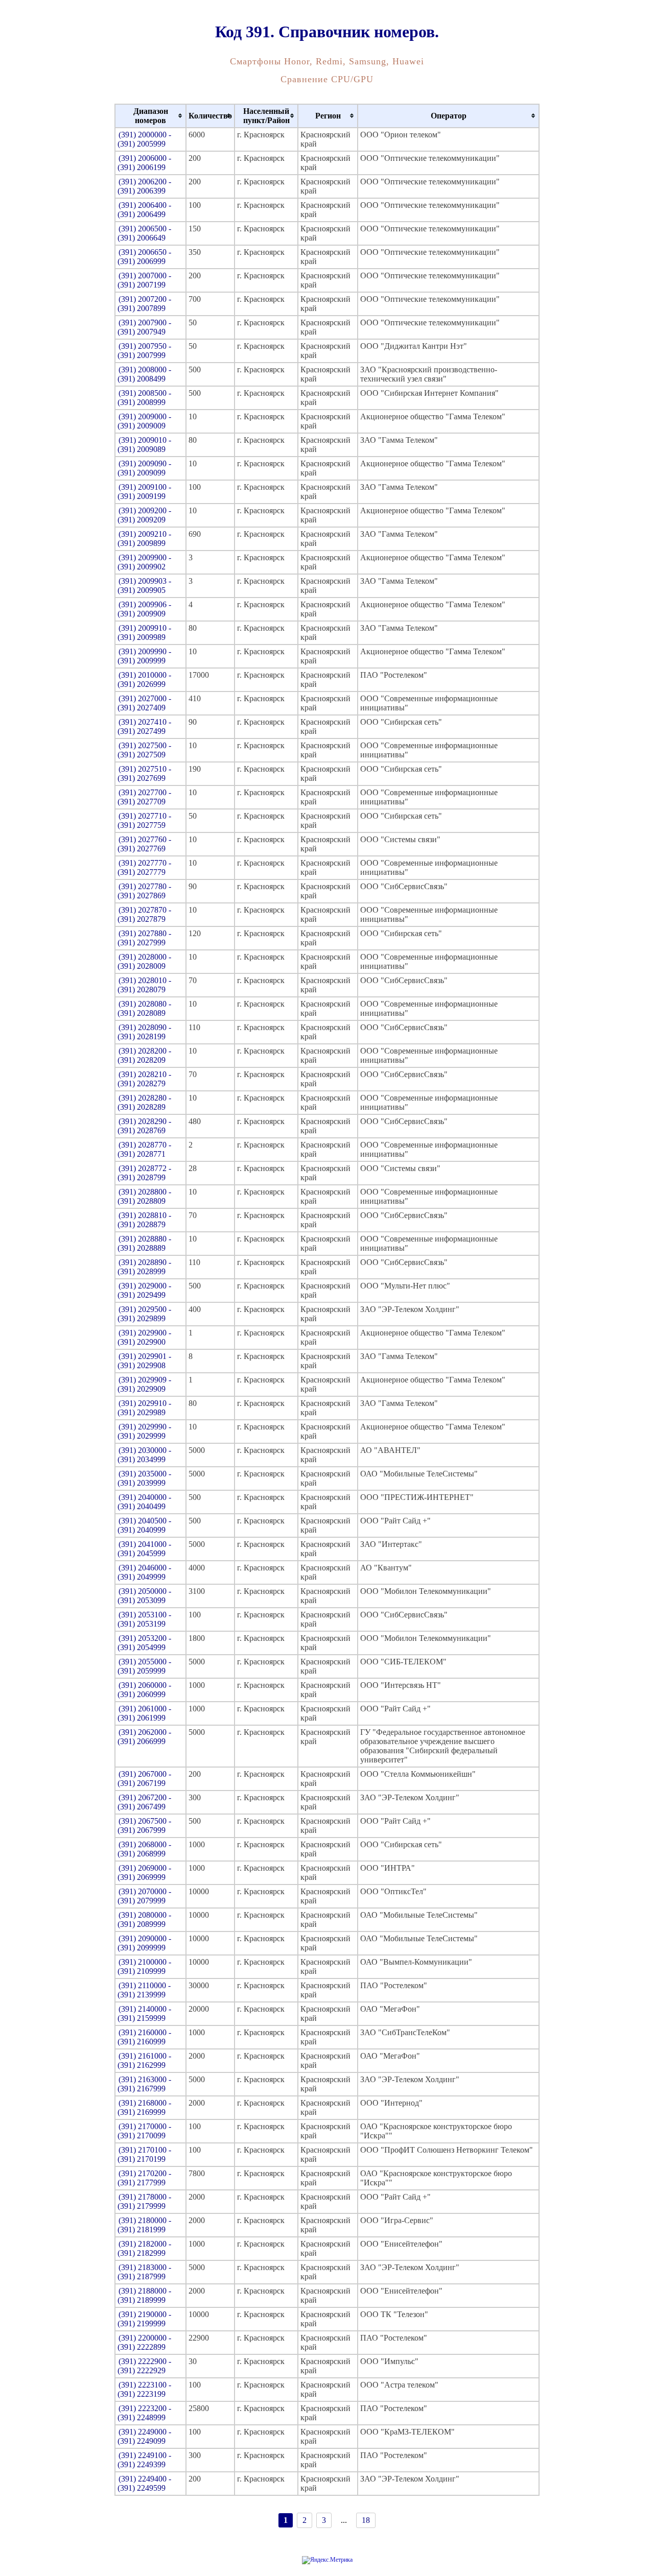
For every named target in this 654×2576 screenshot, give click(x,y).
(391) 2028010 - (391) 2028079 (144, 985)
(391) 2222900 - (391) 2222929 (144, 2366)
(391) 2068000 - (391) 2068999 (144, 1849)
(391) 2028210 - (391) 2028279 (144, 1079)
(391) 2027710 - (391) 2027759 (144, 820)
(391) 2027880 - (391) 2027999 (144, 938)
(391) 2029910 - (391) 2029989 (144, 1408)
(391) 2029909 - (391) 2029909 (144, 1384)
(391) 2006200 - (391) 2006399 (144, 186)
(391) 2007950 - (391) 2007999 (144, 351)
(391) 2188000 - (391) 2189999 (144, 2295)
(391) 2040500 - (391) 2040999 (144, 1525)
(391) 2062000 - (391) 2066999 (144, 1737)
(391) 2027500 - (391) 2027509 (144, 750)
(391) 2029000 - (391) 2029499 (144, 1290)
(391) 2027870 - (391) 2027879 (144, 914)
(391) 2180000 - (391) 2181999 (144, 2225)
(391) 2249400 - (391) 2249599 (144, 2483)
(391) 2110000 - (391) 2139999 (144, 1990)
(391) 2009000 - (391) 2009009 (144, 421)
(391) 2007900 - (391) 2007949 (144, 327)
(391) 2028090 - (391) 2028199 (144, 1032)
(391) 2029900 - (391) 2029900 (144, 1337)
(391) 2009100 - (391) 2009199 (144, 492)
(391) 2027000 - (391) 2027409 (144, 703)
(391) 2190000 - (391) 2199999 (144, 2319)
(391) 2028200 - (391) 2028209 (144, 1055)
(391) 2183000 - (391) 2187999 (144, 2272)
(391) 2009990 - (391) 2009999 (144, 656)
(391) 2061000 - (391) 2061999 (144, 1713)
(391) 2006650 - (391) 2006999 (144, 257)
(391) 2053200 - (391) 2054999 (144, 1643)
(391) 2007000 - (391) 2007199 (144, 280)
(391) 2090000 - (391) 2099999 (144, 1943)
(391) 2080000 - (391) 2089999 (144, 1919)
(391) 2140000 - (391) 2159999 (144, 2013)
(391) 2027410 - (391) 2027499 (144, 726)
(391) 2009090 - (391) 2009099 (144, 468)
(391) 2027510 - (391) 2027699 (144, 773)
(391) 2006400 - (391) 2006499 (144, 210)
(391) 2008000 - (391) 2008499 (144, 374)
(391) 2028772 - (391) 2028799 (144, 1173)
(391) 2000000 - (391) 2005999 (144, 139)
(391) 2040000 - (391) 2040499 (144, 1502)
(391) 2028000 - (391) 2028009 (144, 961)
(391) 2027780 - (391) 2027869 (144, 891)
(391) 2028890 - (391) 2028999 (144, 1267)
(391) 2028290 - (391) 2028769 (144, 1126)
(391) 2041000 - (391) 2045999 (144, 1549)
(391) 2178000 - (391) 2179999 (144, 2201)
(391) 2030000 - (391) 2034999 (144, 1455)
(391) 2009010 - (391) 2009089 (144, 445)
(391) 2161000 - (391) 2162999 (144, 2060)
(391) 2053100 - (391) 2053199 (144, 1619)
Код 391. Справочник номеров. (327, 32)
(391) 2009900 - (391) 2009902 (144, 562)
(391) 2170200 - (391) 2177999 (144, 2178)
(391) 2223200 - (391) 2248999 (144, 2413)
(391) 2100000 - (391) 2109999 (144, 1966)
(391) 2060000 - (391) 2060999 (144, 1690)
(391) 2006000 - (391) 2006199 (144, 163)
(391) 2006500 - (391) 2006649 (144, 233)
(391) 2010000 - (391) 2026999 (144, 679)
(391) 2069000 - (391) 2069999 (144, 1873)
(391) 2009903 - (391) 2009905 (144, 586)
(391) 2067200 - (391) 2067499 (144, 1802)
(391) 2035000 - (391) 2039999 (144, 1478)
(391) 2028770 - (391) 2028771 (144, 1149)
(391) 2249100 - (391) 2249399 (144, 2460)
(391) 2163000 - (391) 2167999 (144, 2084)
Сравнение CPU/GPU (327, 79)
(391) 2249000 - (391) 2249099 (144, 2436)
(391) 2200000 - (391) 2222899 (144, 2342)
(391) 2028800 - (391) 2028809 (144, 1196)
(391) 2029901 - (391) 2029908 (144, 1361)
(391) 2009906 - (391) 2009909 (144, 609)
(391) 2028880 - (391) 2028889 (144, 1243)
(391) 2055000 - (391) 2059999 (144, 1666)
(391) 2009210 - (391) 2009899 (144, 539)
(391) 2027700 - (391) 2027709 (144, 797)
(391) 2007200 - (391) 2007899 (144, 304)
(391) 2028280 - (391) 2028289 (144, 1102)
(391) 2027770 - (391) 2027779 (144, 867)
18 (366, 2520)
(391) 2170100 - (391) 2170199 (144, 2154)
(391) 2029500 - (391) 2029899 (144, 1314)
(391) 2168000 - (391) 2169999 (144, 2107)
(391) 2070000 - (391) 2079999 (144, 1896)
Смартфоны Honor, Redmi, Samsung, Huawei (327, 61)
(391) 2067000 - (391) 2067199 (144, 1779)
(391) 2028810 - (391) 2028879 (144, 1220)
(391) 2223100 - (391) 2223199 (144, 2389)
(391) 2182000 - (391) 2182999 (144, 2248)
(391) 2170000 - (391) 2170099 (144, 2131)
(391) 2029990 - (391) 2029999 (144, 1431)
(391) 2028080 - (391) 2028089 (144, 1008)
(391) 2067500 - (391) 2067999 (144, 1826)
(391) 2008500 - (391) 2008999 (144, 398)
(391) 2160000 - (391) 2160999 (144, 2037)
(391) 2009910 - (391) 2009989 (144, 633)
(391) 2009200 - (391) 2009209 (144, 515)
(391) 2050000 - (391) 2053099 (144, 1596)
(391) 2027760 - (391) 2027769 (144, 844)
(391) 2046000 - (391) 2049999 (144, 1572)
